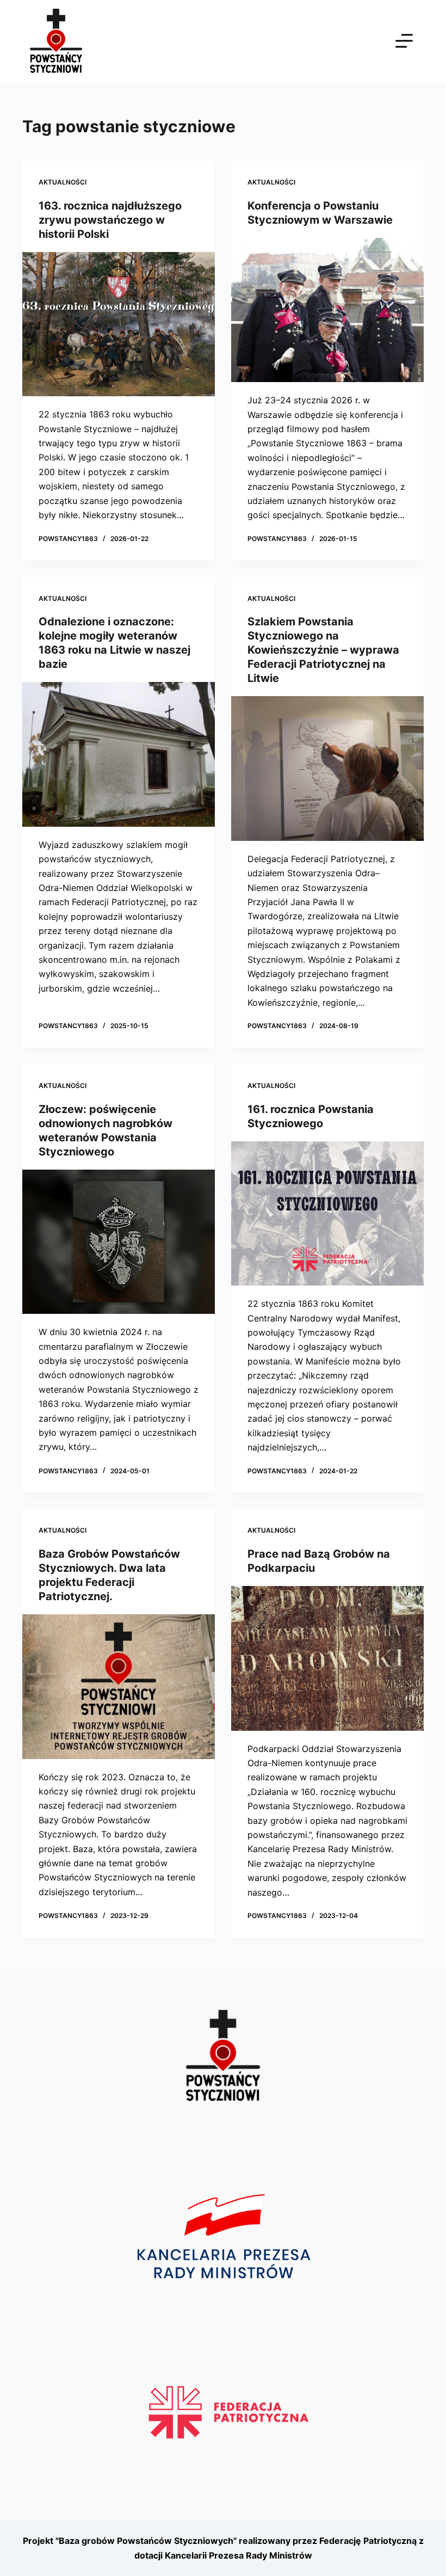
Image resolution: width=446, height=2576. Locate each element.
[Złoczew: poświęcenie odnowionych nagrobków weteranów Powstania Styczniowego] (119, 1242)
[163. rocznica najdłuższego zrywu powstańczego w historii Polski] (119, 324)
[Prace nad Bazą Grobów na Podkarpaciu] (327, 1658)
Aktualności (63, 182)
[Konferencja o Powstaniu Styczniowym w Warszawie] (327, 310)
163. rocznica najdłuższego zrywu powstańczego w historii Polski (110, 220)
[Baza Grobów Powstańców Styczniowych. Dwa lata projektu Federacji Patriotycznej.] (119, 1687)
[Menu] (404, 41)
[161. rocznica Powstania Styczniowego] (327, 1214)
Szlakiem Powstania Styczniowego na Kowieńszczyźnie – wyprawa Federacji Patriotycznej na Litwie (323, 650)
